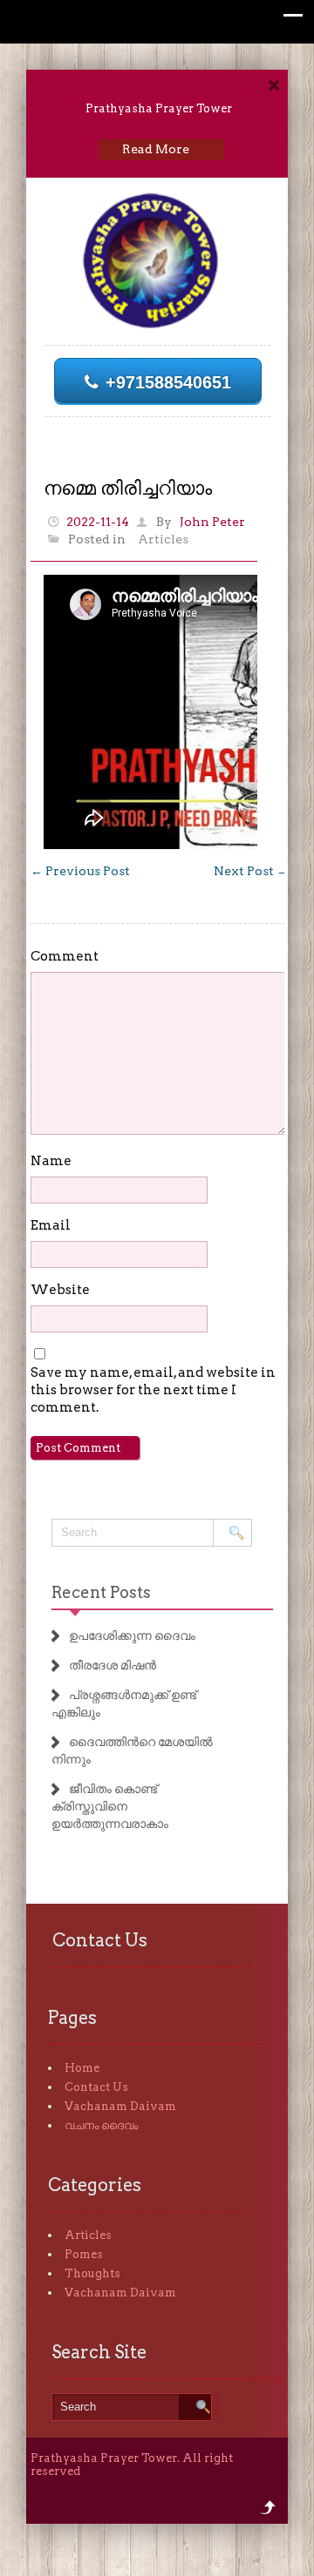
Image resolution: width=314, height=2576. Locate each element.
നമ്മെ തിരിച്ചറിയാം (128, 488)
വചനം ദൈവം (101, 2125)
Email (51, 1225)
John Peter (212, 522)
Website (60, 1290)
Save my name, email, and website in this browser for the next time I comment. (153, 1390)
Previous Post (80, 871)
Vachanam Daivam (120, 2106)
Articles (163, 539)
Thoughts (92, 2273)
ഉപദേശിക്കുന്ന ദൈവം (132, 1635)
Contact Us (96, 2087)
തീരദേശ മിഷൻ (113, 1665)
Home (82, 2068)
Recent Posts (101, 1592)
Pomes (84, 2254)
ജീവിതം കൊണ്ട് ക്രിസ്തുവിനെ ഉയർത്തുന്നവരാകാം (110, 1806)
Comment (65, 956)
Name (51, 1161)
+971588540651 (168, 382)
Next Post (251, 871)
